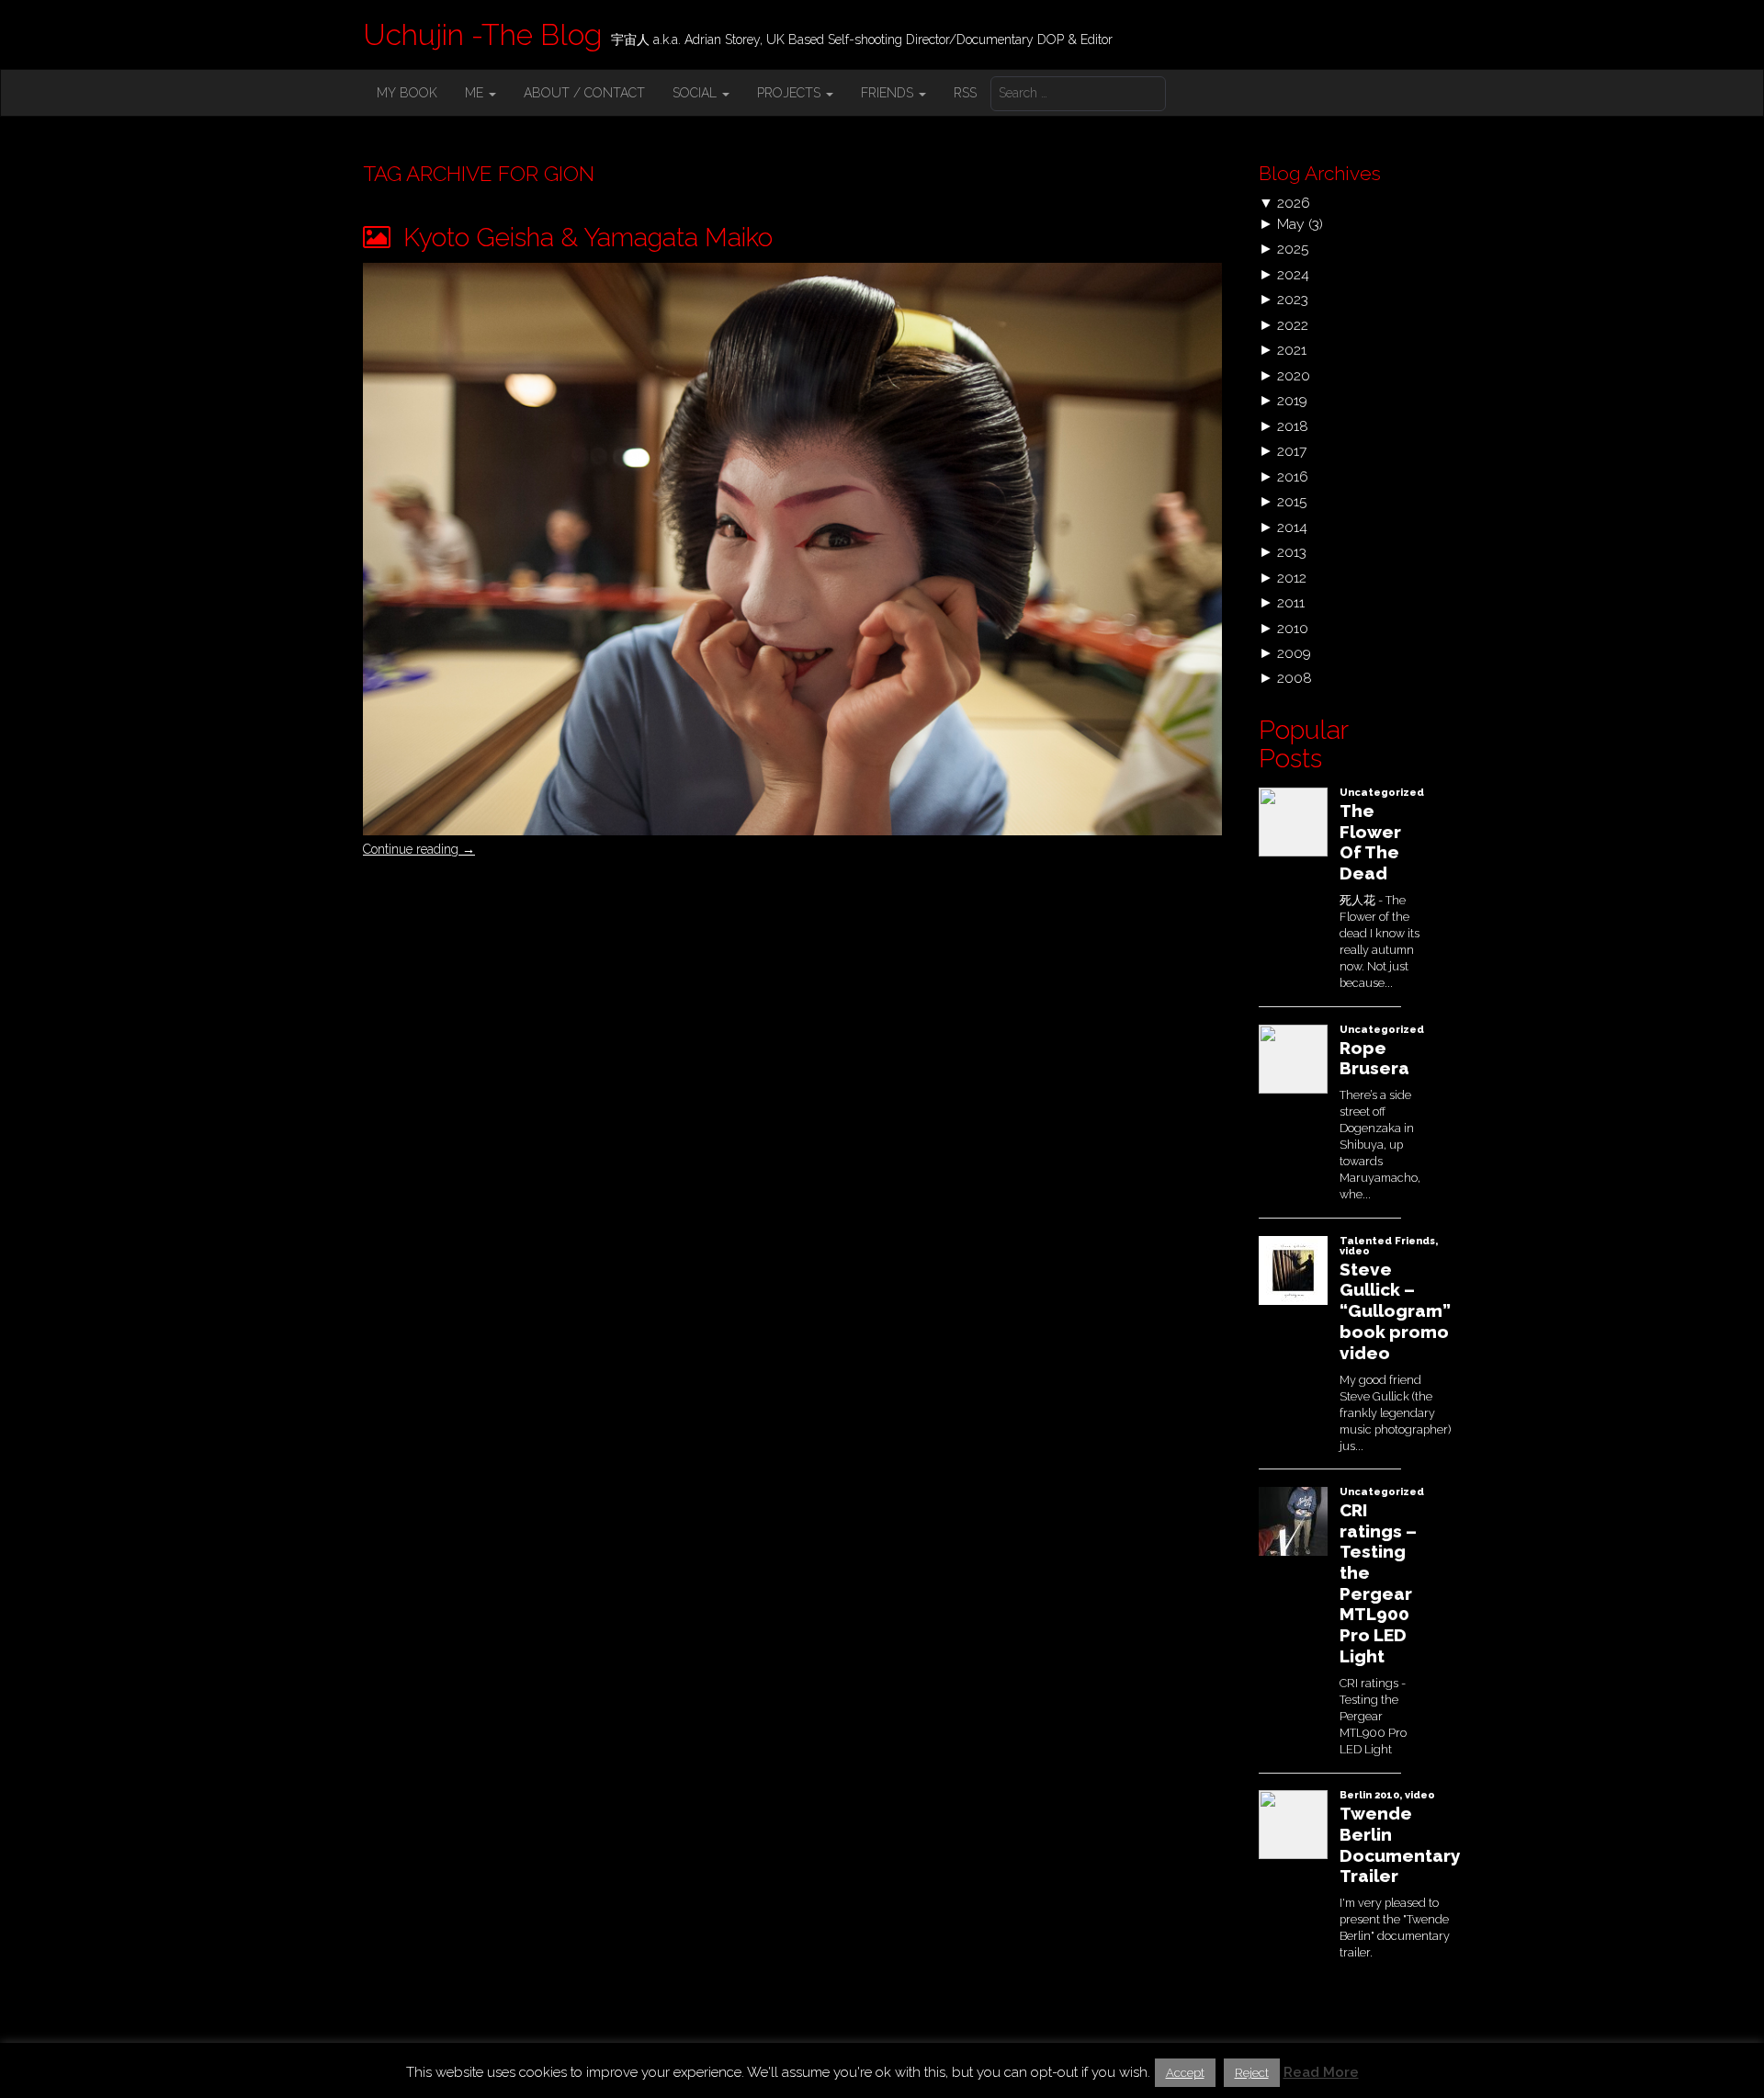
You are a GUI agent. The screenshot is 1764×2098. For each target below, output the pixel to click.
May (1291, 224)
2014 (1292, 527)
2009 (1294, 653)
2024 (1293, 274)
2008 (1295, 678)
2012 (1292, 578)
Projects (791, 93)
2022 (1293, 325)
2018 (1293, 426)
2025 (1293, 249)
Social (696, 93)
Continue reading (419, 849)
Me (476, 93)
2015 (1292, 501)
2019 (1292, 400)
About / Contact (584, 93)
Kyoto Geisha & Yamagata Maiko (585, 238)
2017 (1292, 451)
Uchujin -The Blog (482, 34)
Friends (889, 93)
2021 (1292, 350)
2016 (1293, 476)
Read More (1321, 2072)
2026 (1294, 203)
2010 (1293, 628)
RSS (965, 93)
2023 (1293, 299)
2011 (1291, 602)
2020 (1294, 375)
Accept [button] (1185, 2073)
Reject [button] (1252, 2073)
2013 (1292, 552)
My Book (407, 93)
